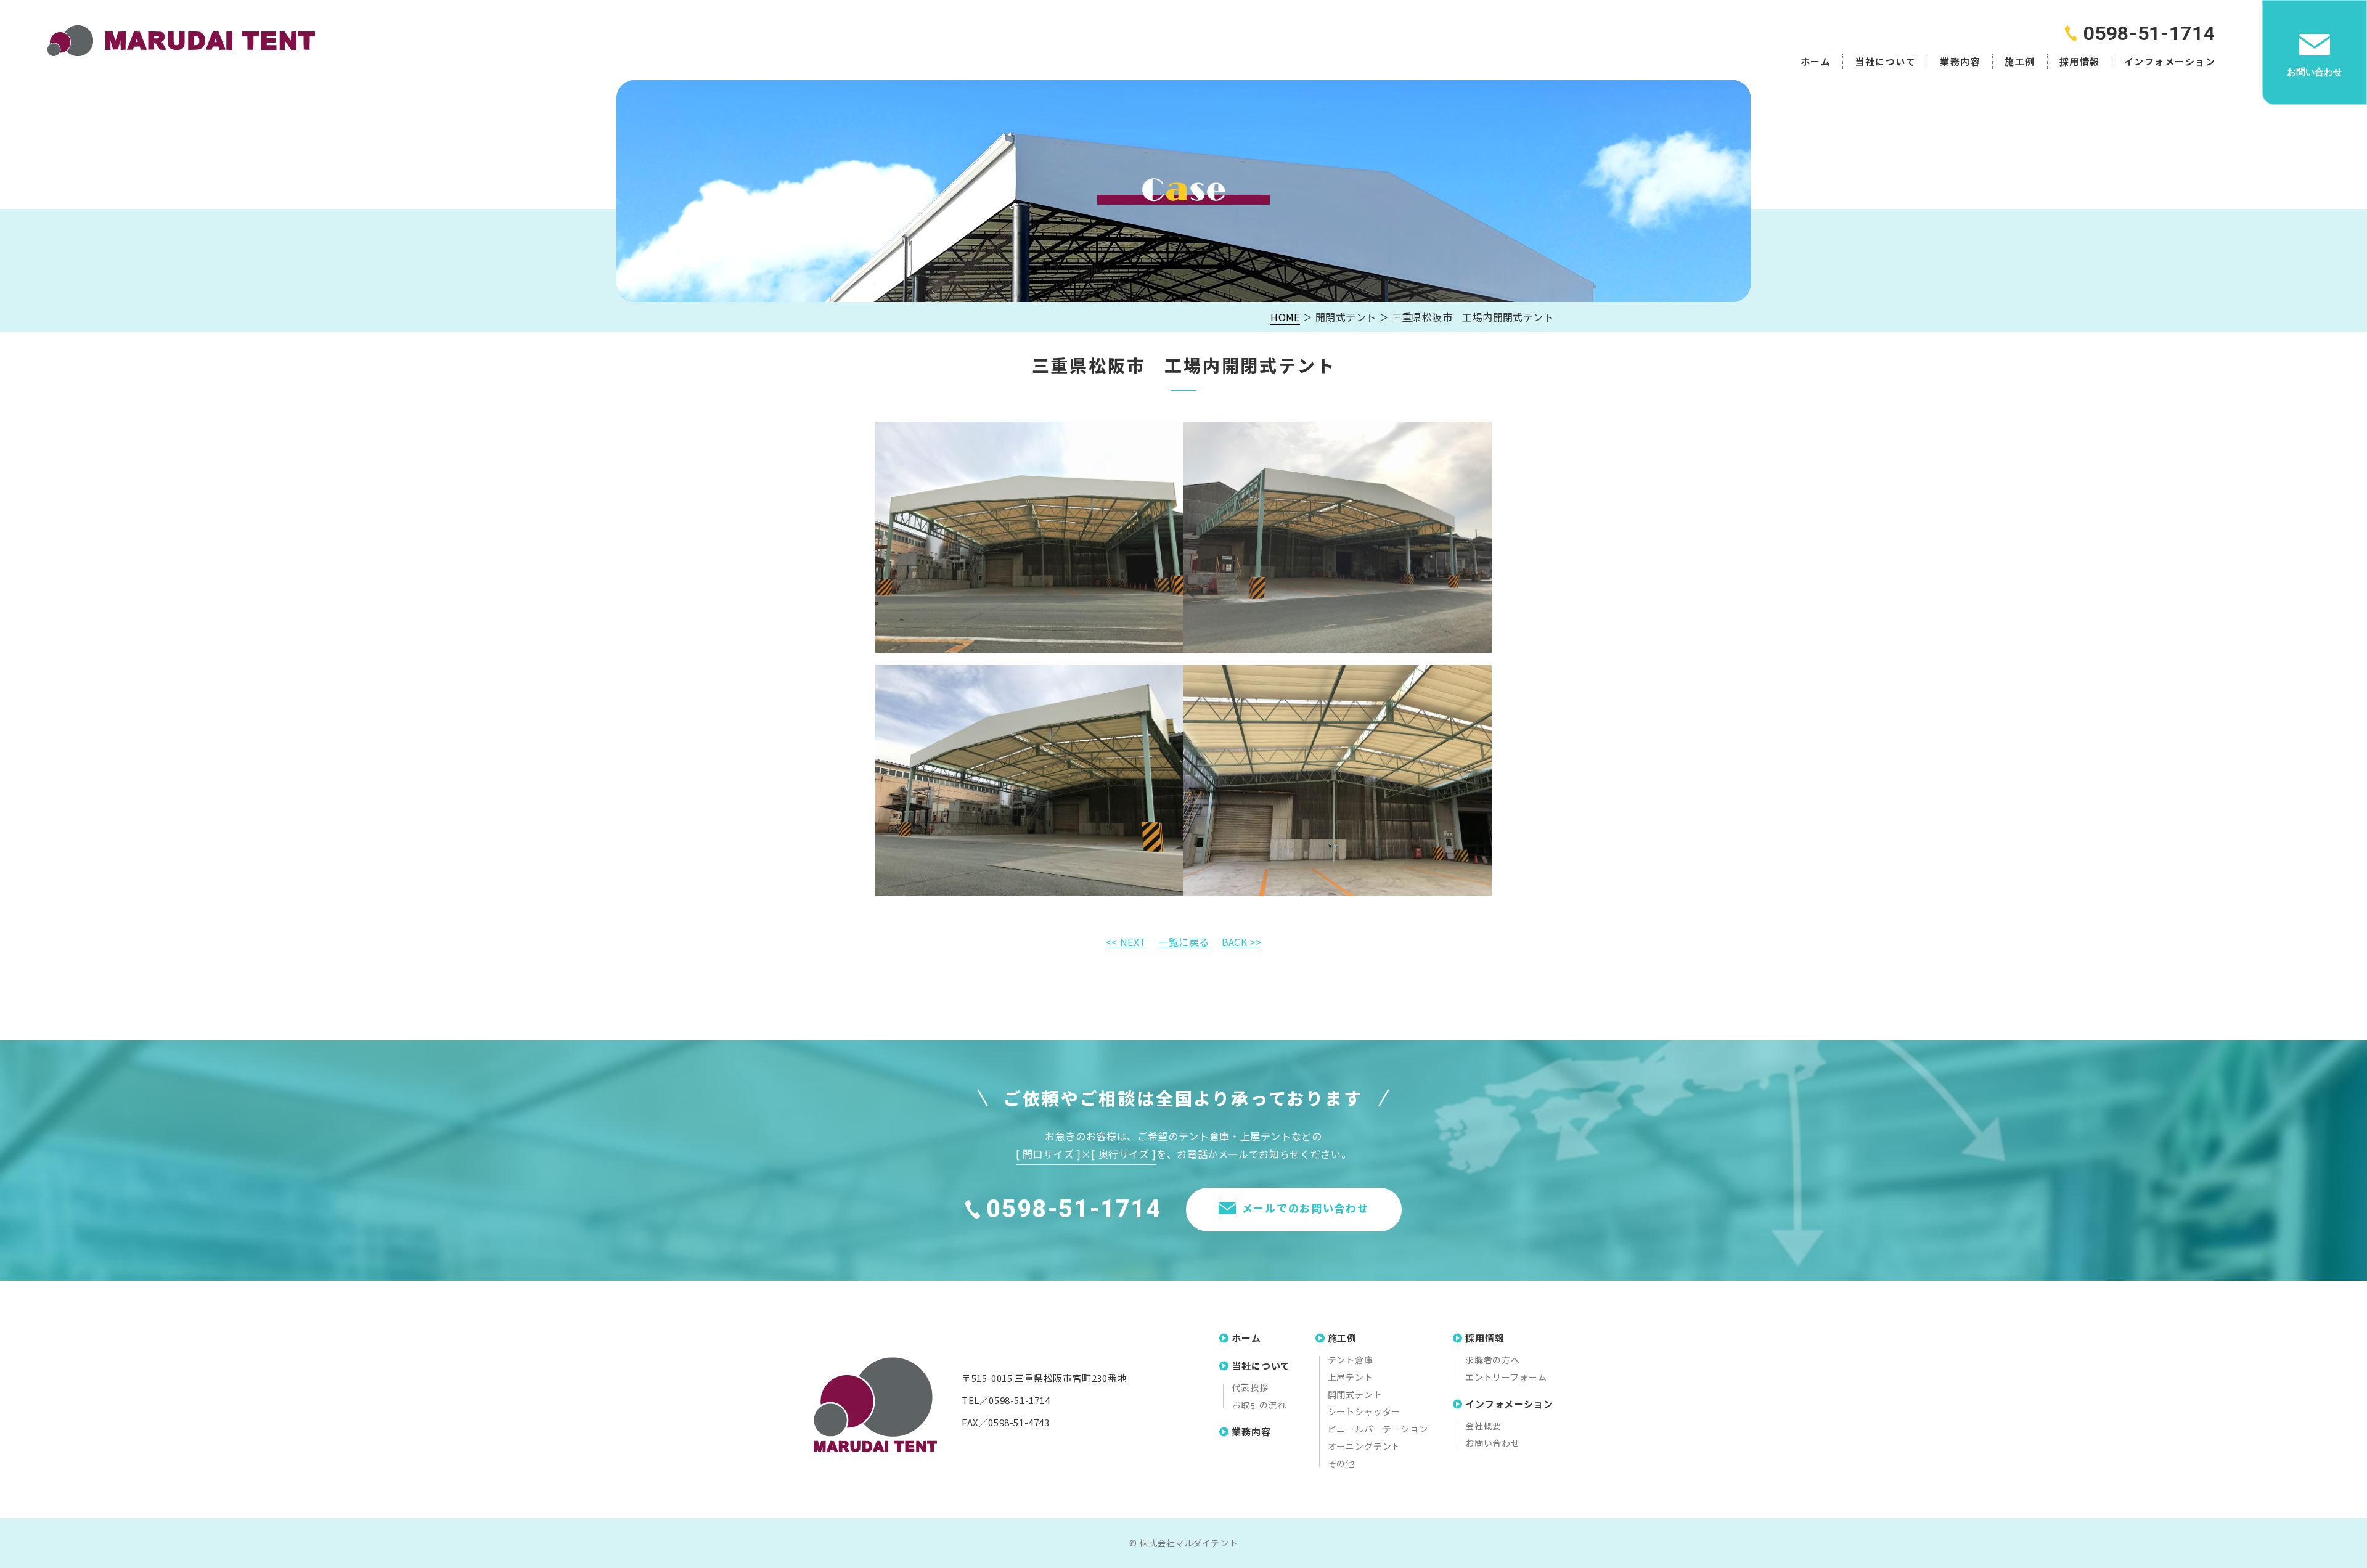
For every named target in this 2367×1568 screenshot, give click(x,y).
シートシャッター (1364, 1411)
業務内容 (1960, 61)
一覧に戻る (1184, 942)
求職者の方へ (1493, 1360)
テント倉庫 (1351, 1360)
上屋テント (1351, 1377)
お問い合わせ (2315, 72)
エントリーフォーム (1506, 1377)
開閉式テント (1355, 1394)
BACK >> (1242, 942)
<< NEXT (1126, 942)
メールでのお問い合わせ (1306, 1208)
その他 (1342, 1463)
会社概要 (1483, 1426)
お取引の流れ (1259, 1405)
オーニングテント (1364, 1446)
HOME (1285, 317)
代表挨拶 (1250, 1387)
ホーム (1816, 61)
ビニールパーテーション (1378, 1429)
